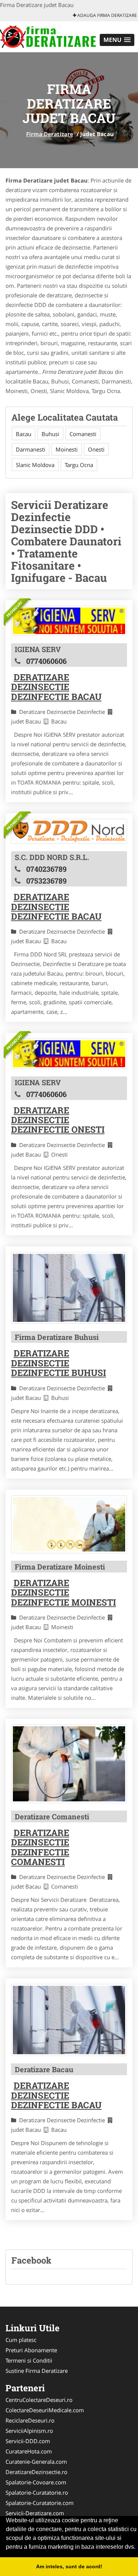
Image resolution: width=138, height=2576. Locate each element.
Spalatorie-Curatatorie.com (40, 2503)
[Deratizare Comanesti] (69, 1764)
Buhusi (50, 434)
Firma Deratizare (50, 134)
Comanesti (83, 434)
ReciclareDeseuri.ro (30, 2420)
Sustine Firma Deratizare (37, 2371)
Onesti (96, 449)
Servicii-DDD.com (28, 2441)
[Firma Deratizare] (48, 36)
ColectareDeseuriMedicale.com (45, 2410)
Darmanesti (31, 449)
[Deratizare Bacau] (69, 2020)
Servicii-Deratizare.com (35, 2513)
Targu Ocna (79, 465)
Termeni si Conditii (29, 2360)
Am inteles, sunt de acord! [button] (69, 2566)
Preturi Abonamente (31, 2350)
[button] (117, 40)
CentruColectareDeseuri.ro (39, 2400)
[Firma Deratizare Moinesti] (69, 1524)
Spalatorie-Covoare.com (36, 2482)
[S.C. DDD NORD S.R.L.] (69, 831)
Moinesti (67, 449)
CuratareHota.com (29, 2451)
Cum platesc (21, 2340)
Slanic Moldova (35, 465)
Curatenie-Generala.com (36, 2462)
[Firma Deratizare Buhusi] (69, 1288)
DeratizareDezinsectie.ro (36, 2472)
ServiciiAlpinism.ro (29, 2431)
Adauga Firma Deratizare (107, 15)
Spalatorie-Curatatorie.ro (37, 2492)
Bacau (24, 434)
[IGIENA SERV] (69, 621)
